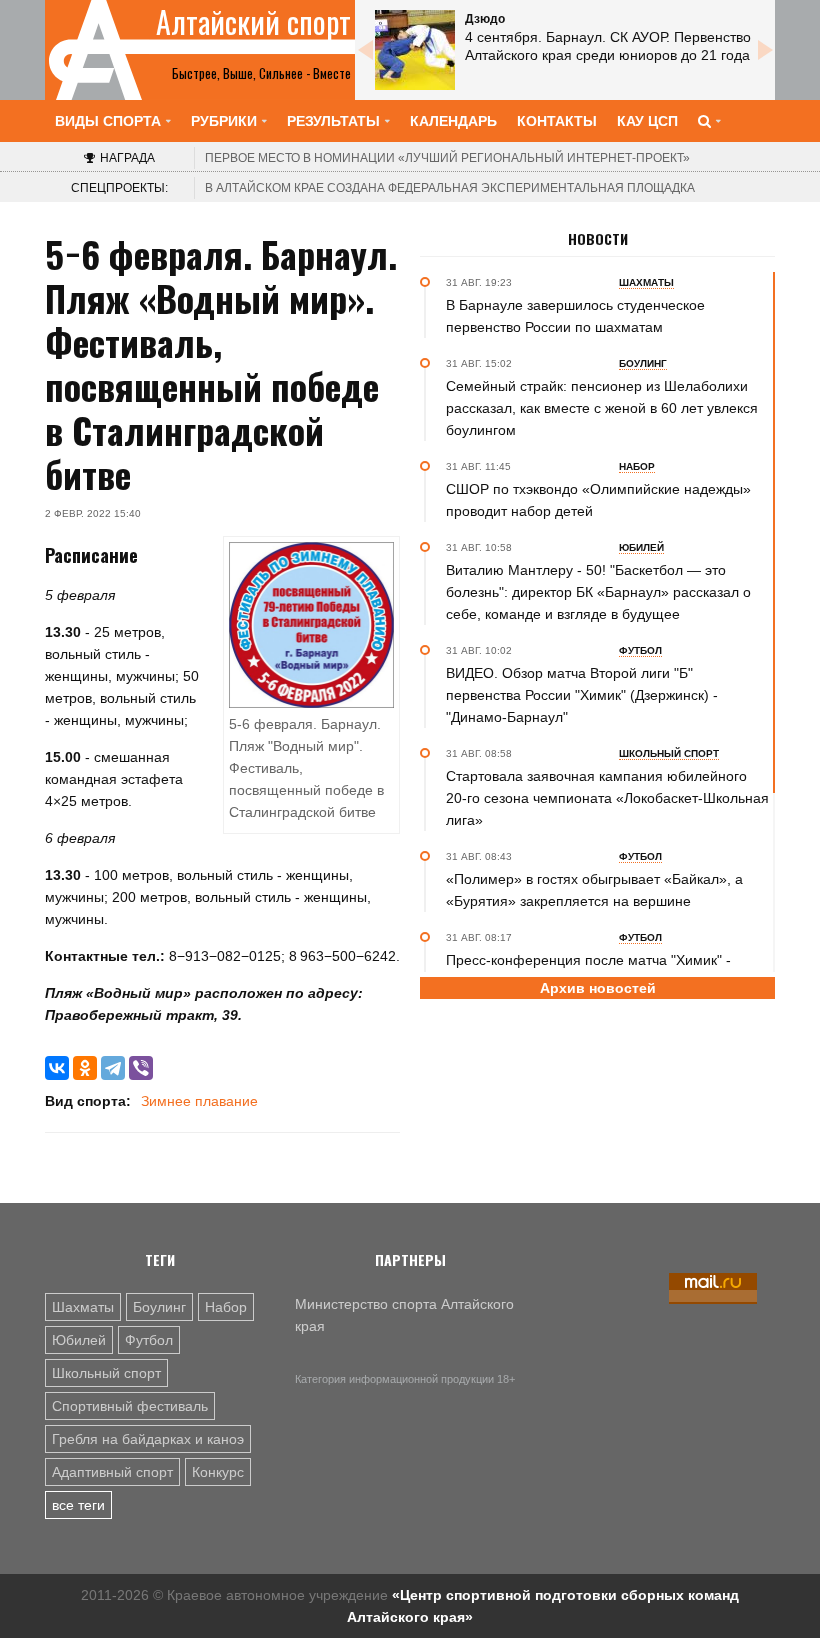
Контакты (557, 121)
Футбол (149, 1340)
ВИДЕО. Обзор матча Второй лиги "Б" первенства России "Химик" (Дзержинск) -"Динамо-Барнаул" (582, 695)
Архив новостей (598, 988)
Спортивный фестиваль (130, 1406)
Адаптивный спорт (112, 1472)
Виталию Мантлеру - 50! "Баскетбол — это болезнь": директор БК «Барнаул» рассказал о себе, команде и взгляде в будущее (598, 592)
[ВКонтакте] (57, 1068)
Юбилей (79, 1340)
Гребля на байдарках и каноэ (148, 1439)
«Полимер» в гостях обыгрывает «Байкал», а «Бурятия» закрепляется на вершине (594, 890)
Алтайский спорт (253, 22)
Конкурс (218, 1472)
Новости (598, 239)
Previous (365, 50)
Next (765, 50)
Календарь (453, 121)
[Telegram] (113, 1068)
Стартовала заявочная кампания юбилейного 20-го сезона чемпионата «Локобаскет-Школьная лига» (607, 798)
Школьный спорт (106, 1373)
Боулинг (159, 1307)
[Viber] (141, 1068)
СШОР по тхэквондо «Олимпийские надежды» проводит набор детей (598, 500)
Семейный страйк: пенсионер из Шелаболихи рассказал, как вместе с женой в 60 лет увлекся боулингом (602, 408)
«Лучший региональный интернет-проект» (447, 158)
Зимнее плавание (199, 1101)
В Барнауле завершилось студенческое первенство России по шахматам (575, 316)
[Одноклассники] (85, 1068)
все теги (78, 1505)
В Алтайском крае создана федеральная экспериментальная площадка (450, 188)
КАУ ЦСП (647, 121)
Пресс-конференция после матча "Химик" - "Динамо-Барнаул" (588, 971)
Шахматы (83, 1307)
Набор (226, 1307)
